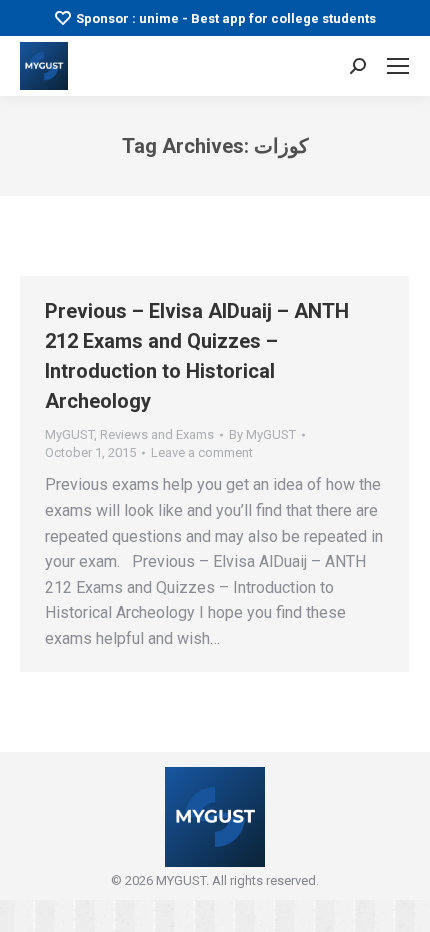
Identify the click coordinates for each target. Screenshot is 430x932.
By (262, 434)
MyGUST (69, 434)
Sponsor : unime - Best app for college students (226, 18)
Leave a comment (202, 452)
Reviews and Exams (157, 434)
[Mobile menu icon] (398, 66)
